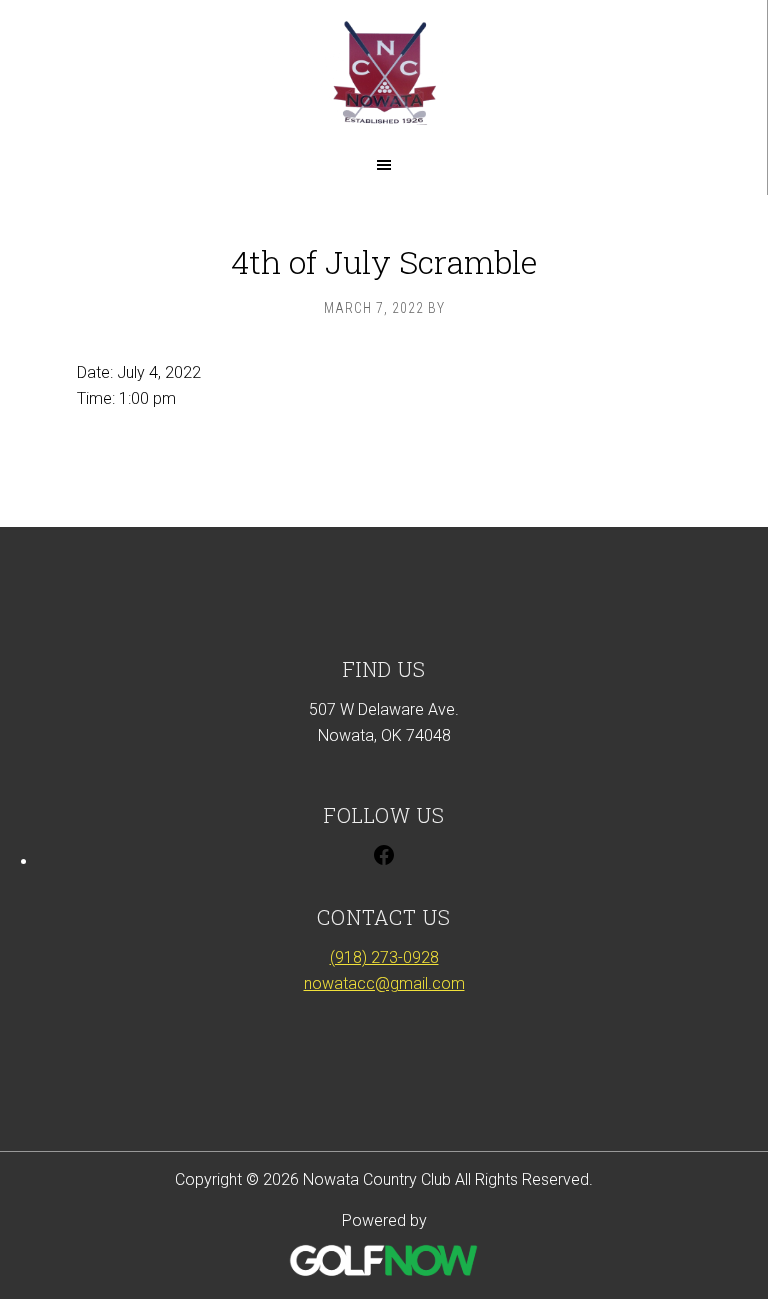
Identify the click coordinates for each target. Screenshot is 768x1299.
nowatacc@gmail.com (384, 983)
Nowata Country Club (383, 72)
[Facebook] (384, 861)
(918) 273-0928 (384, 957)
